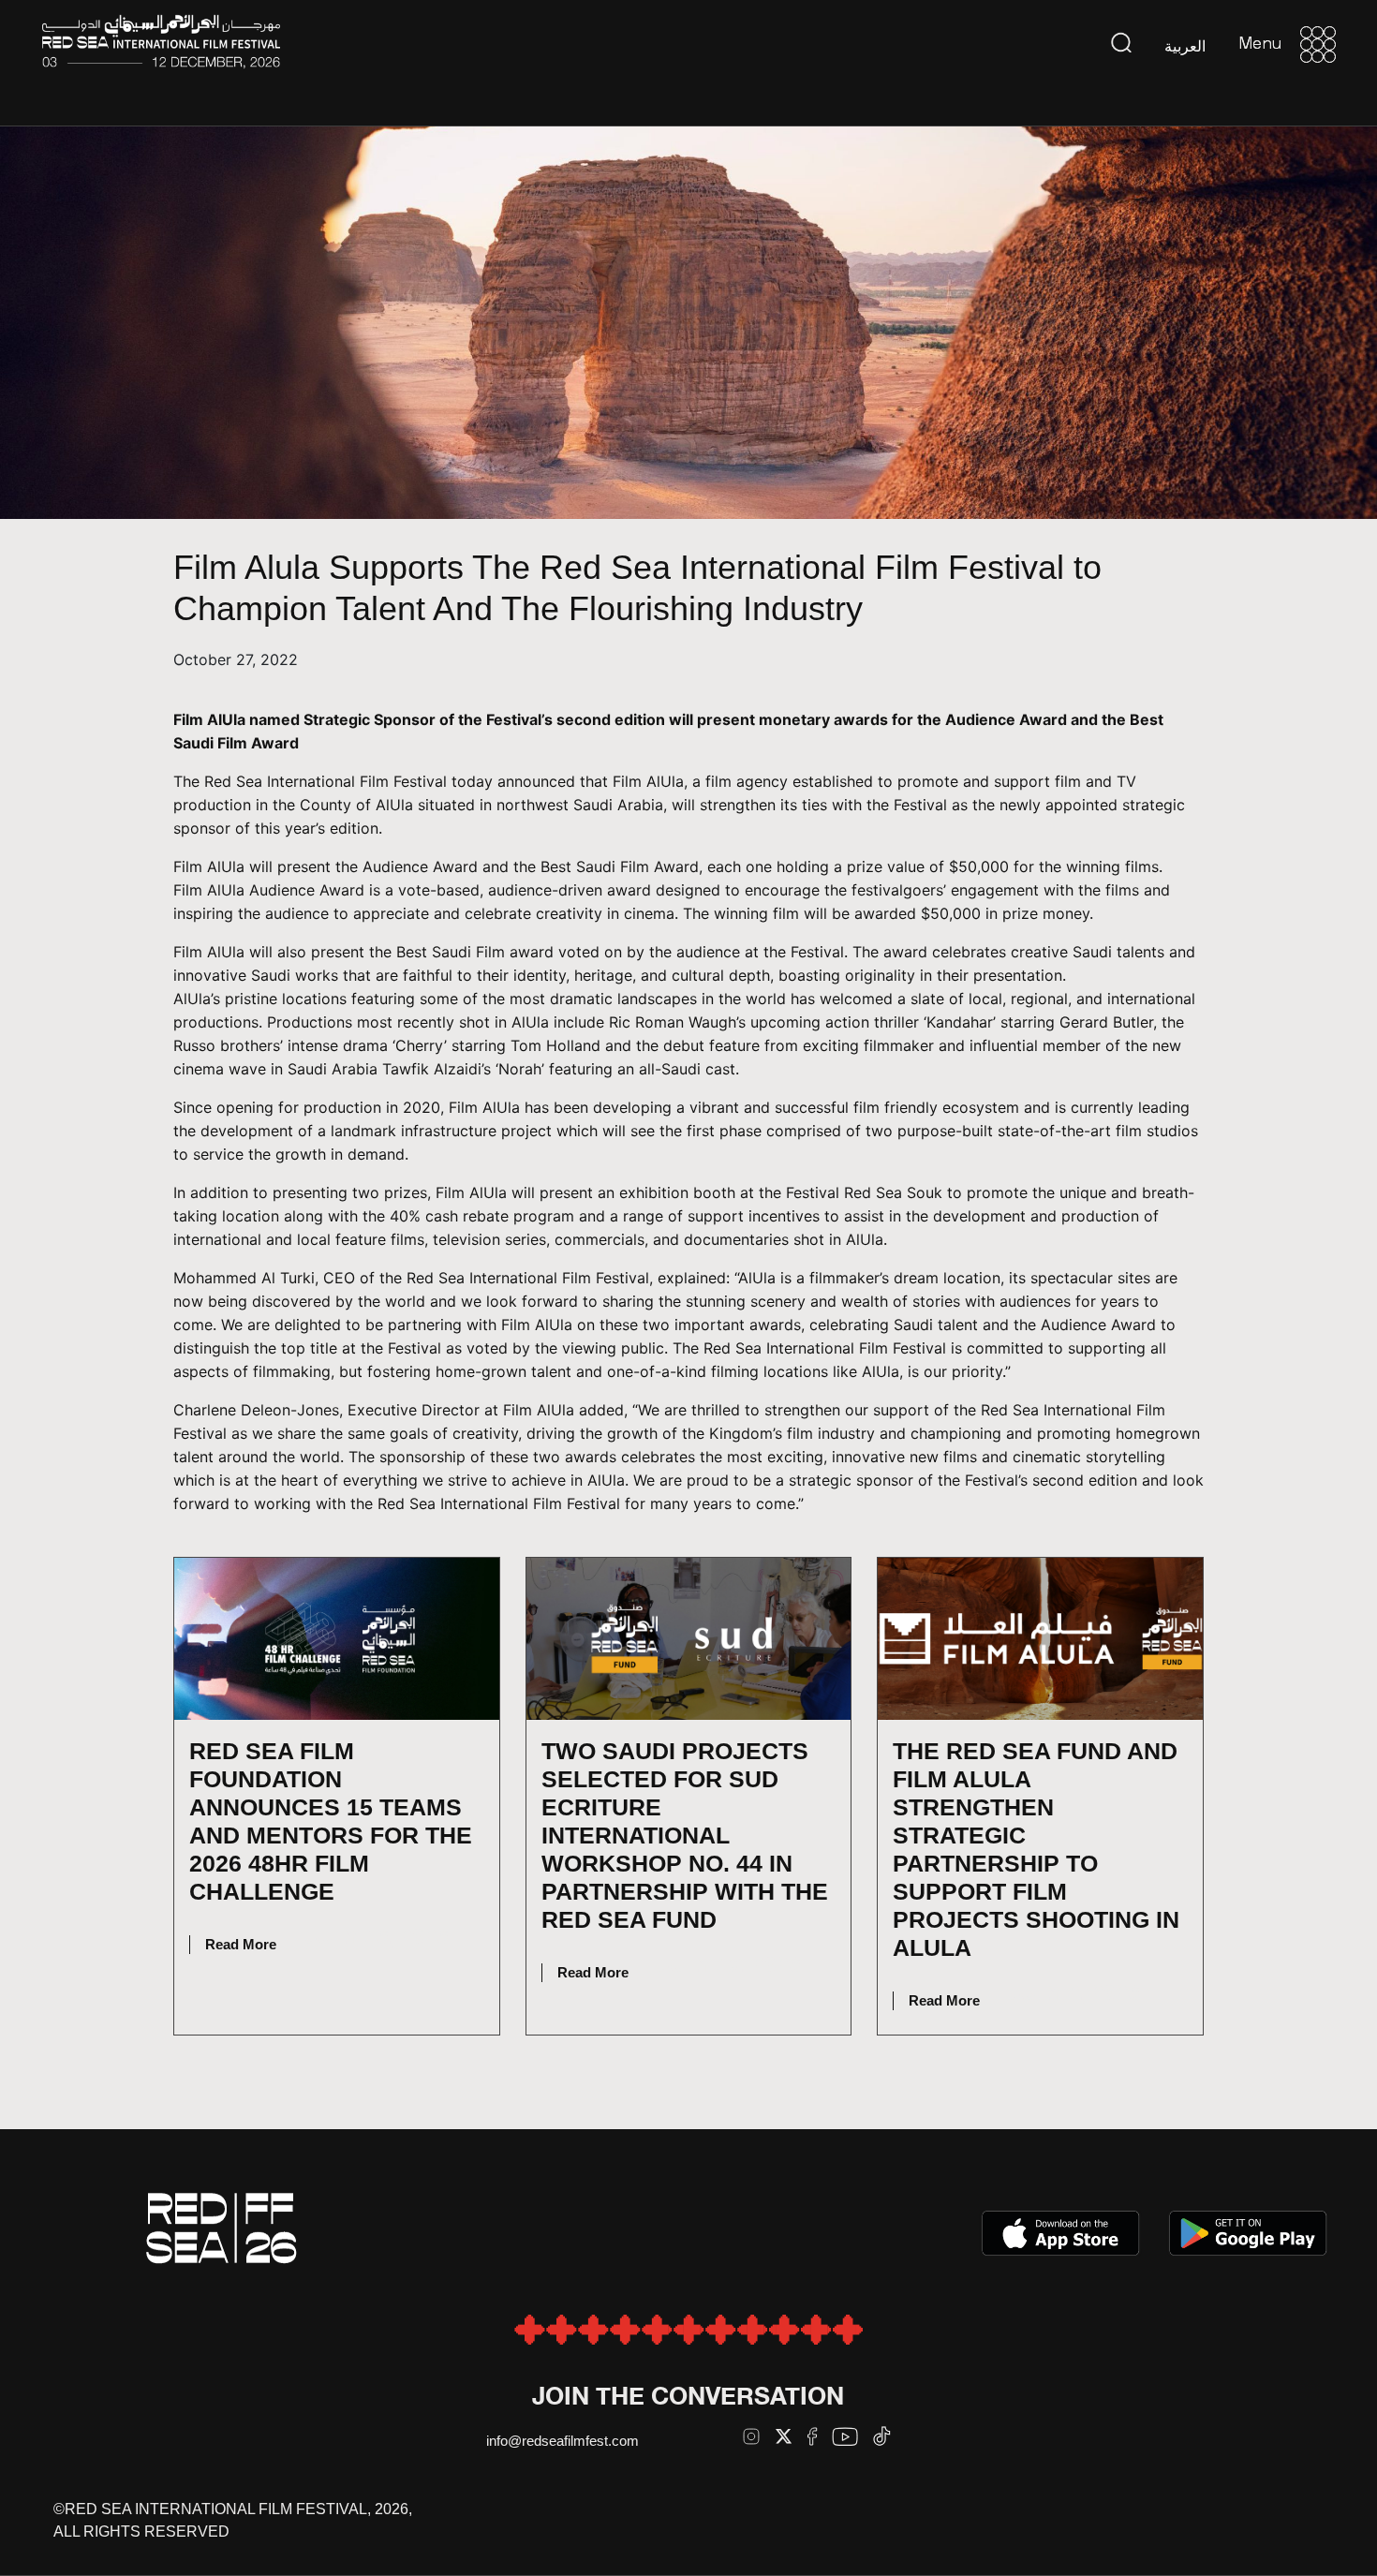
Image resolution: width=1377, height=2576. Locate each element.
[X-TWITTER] (784, 2436)
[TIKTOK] (882, 2436)
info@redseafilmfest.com (563, 2441)
